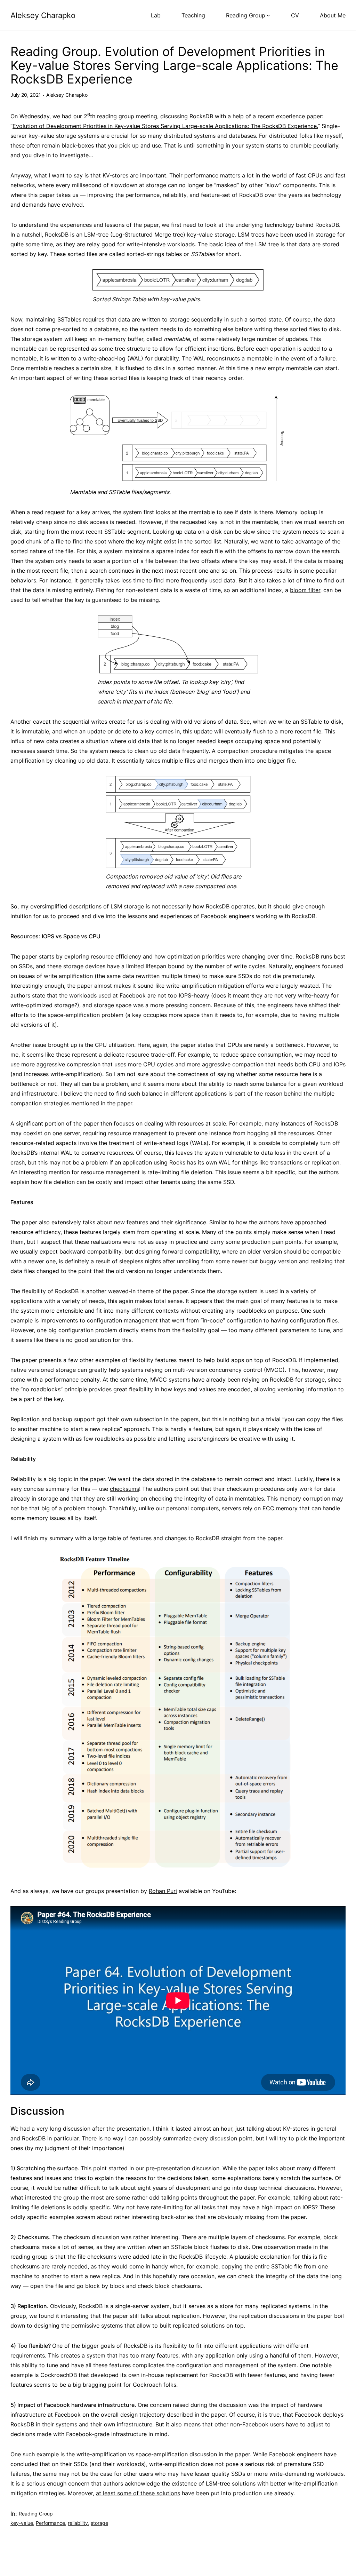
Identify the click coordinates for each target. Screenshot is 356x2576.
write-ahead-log (104, 358)
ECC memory (280, 1508)
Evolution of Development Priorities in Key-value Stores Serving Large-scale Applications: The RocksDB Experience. (165, 126)
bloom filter (305, 590)
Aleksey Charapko (43, 15)
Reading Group (36, 2514)
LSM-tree (96, 234)
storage (99, 2523)
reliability (78, 2523)
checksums (124, 1489)
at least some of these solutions (138, 2493)
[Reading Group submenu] (268, 15)
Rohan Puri (163, 1891)
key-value (22, 2523)
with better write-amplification (297, 2483)
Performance (50, 2523)
